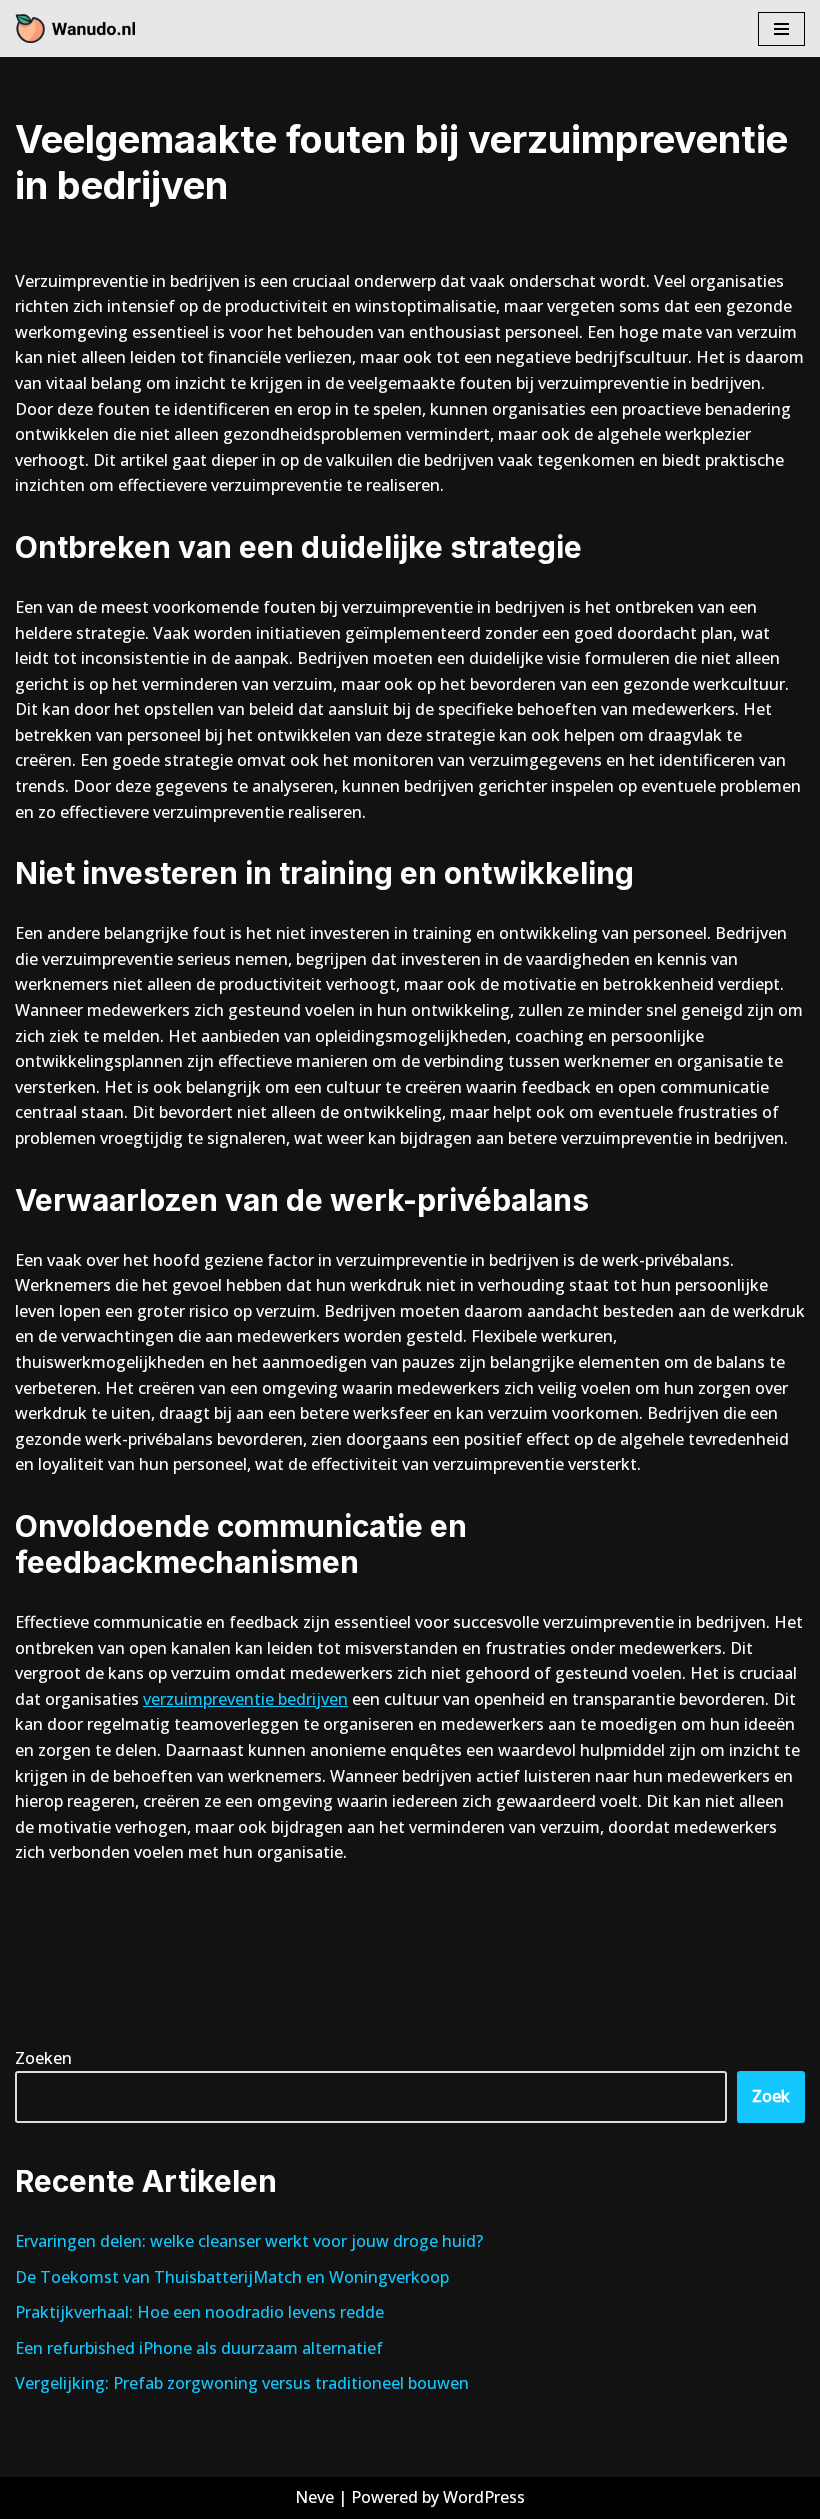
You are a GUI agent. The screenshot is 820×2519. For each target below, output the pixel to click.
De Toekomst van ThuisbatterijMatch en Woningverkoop (232, 2277)
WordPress (484, 2497)
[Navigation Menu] (781, 29)
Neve (314, 2497)
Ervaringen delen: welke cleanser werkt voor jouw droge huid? (249, 2241)
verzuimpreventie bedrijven (245, 1699)
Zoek (771, 2096)
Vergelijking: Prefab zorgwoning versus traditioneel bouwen (242, 2383)
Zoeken (43, 2058)
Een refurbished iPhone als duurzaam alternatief (199, 2348)
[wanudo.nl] (75, 28)
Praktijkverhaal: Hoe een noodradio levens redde (199, 2312)
